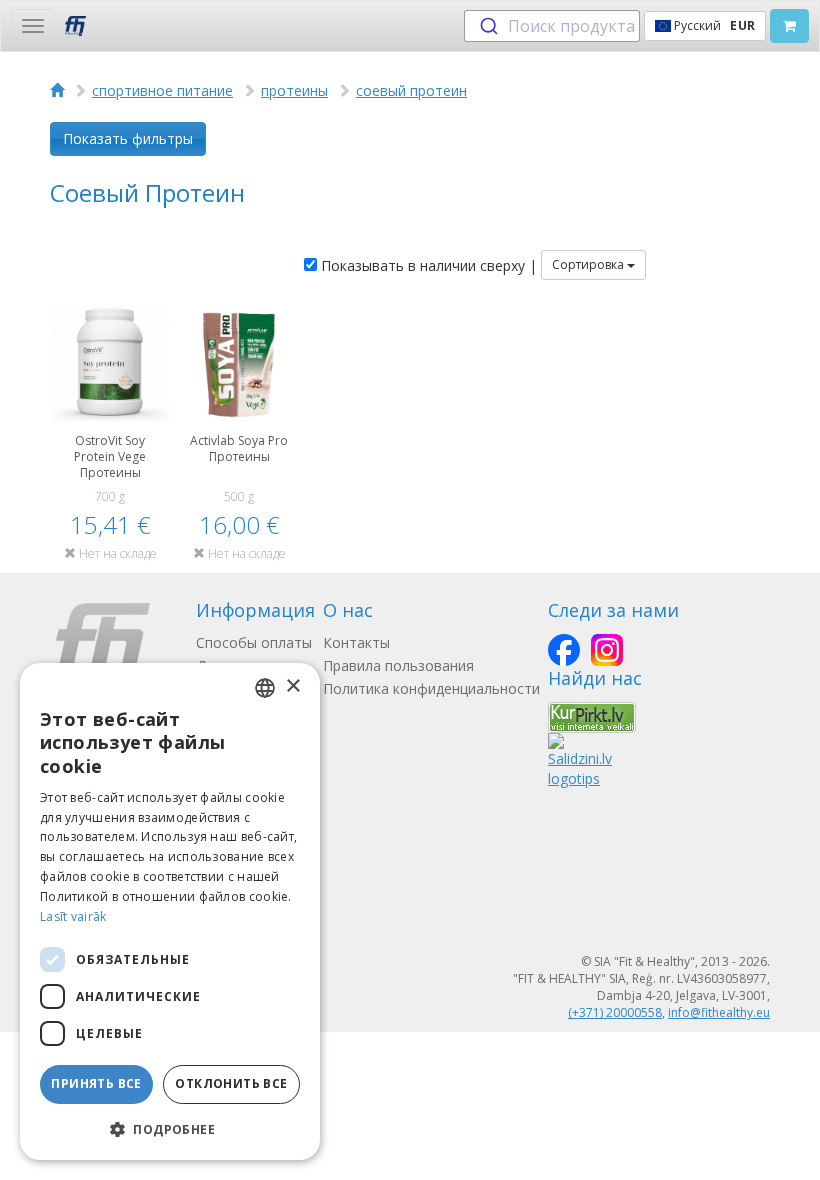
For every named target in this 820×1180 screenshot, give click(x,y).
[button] (170, 1128)
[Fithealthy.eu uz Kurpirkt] (592, 715)
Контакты (356, 642)
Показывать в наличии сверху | (427, 265)
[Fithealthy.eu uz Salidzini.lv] (580, 758)
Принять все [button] (96, 1083)
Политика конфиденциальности (431, 688)
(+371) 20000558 (615, 1012)
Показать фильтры (128, 138)
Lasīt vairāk (73, 916)
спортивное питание (162, 90)
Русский (713, 25)
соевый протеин (411, 90)
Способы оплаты (254, 642)
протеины (294, 90)
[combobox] (552, 26)
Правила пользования (398, 665)
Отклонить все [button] (231, 1083)
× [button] (292, 686)
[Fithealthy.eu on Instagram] (607, 650)
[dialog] (170, 911)
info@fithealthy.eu (719, 1012)
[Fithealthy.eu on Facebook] (564, 650)
